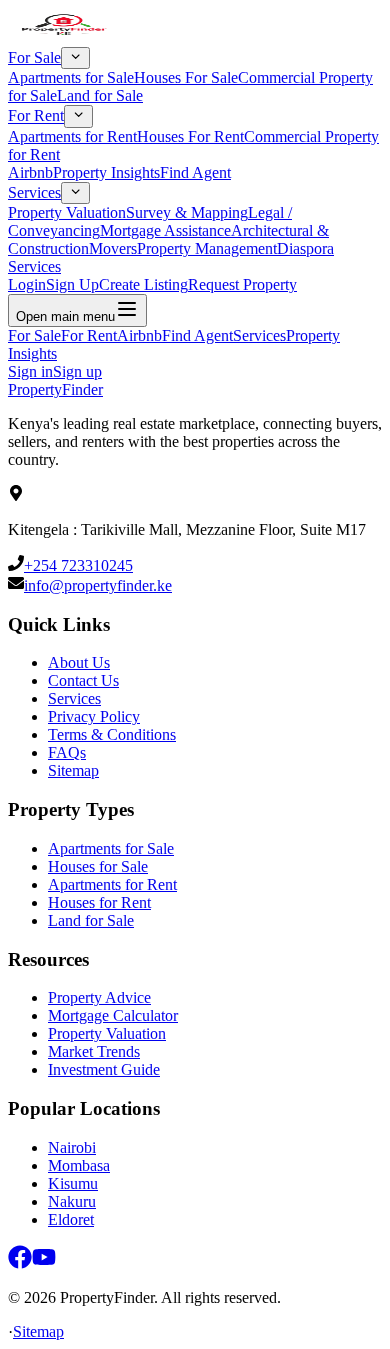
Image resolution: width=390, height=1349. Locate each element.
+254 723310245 (78, 565)
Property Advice (99, 997)
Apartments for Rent (72, 136)
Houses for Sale (98, 866)
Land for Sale (100, 95)
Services (34, 192)
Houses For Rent (190, 136)
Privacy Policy (94, 716)
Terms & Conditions (112, 734)
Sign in (30, 371)
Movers (113, 248)
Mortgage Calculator (113, 1015)
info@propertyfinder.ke (98, 585)
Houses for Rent (99, 902)
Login (27, 284)
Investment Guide (104, 1069)
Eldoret (71, 1219)
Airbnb (30, 172)
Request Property (242, 284)
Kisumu (73, 1183)
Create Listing (143, 284)
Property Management (207, 248)
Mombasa (79, 1165)
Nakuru (72, 1201)
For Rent (36, 116)
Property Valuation (67, 212)
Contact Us (83, 680)
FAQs (67, 752)
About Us (79, 662)
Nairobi (72, 1147)
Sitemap (73, 770)
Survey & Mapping (187, 212)
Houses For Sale (186, 77)
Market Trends (94, 1051)
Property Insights (106, 172)
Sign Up (72, 284)
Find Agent (195, 172)
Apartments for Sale (71, 77)
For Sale (34, 57)
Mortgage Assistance (165, 230)
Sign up (77, 371)
